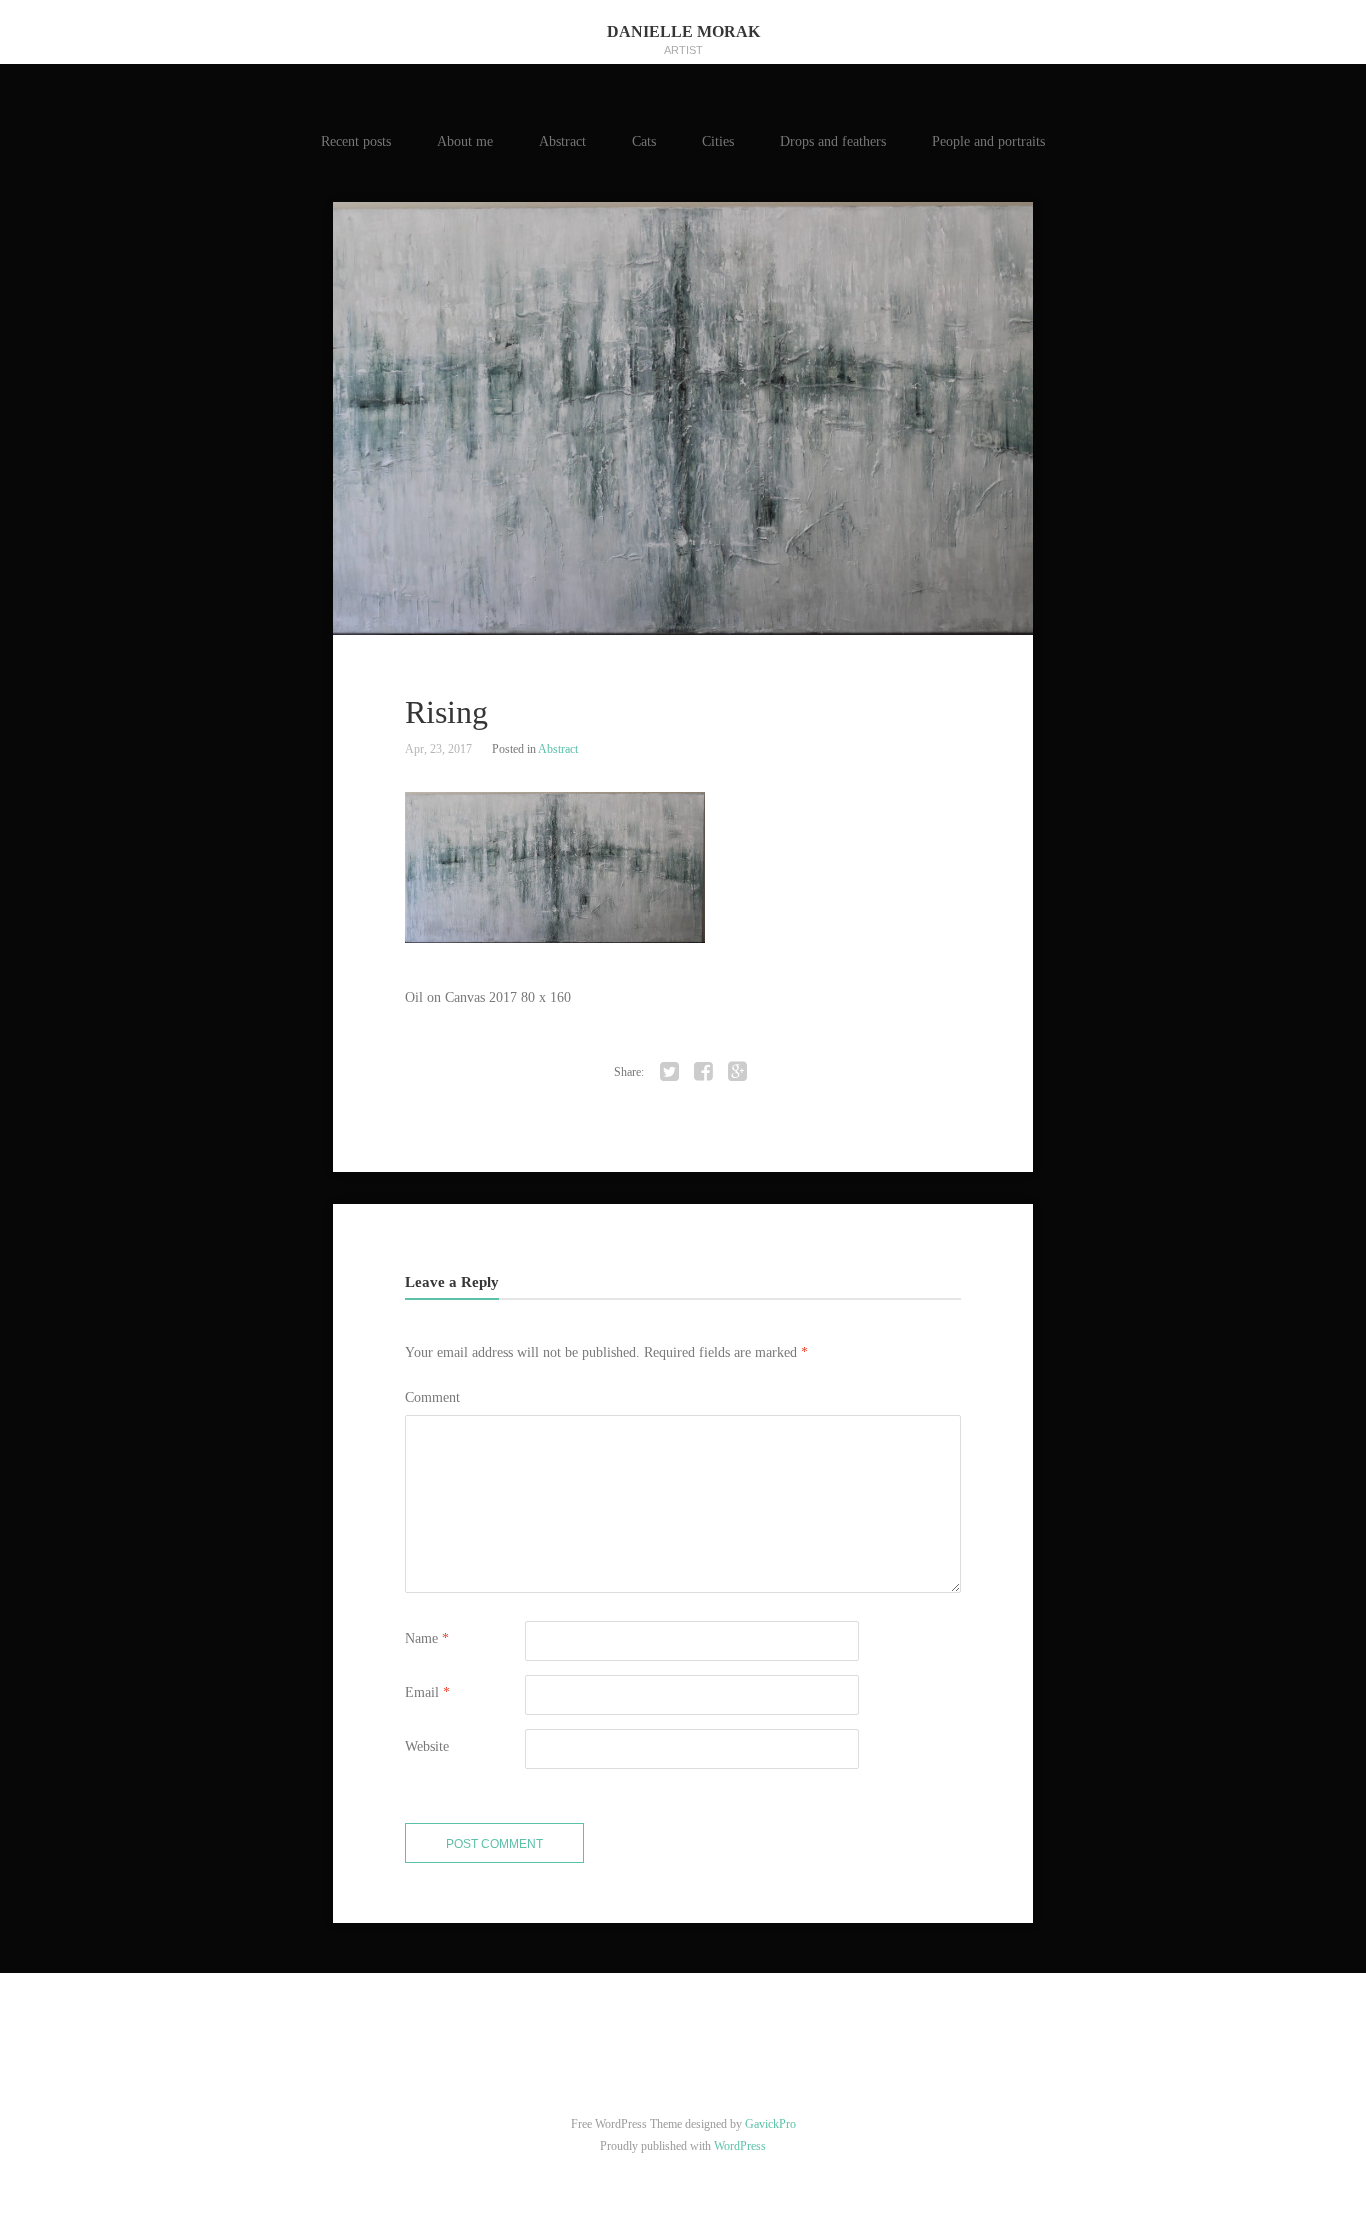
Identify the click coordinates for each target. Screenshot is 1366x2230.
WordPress (740, 2146)
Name (427, 1638)
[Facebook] (704, 1072)
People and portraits (988, 141)
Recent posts (356, 141)
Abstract (562, 141)
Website (427, 1746)
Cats (644, 141)
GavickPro (770, 2124)
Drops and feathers (833, 141)
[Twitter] (670, 1072)
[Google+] (738, 1072)
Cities (718, 141)
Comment (432, 1397)
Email (427, 1692)
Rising (446, 712)
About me (465, 141)
